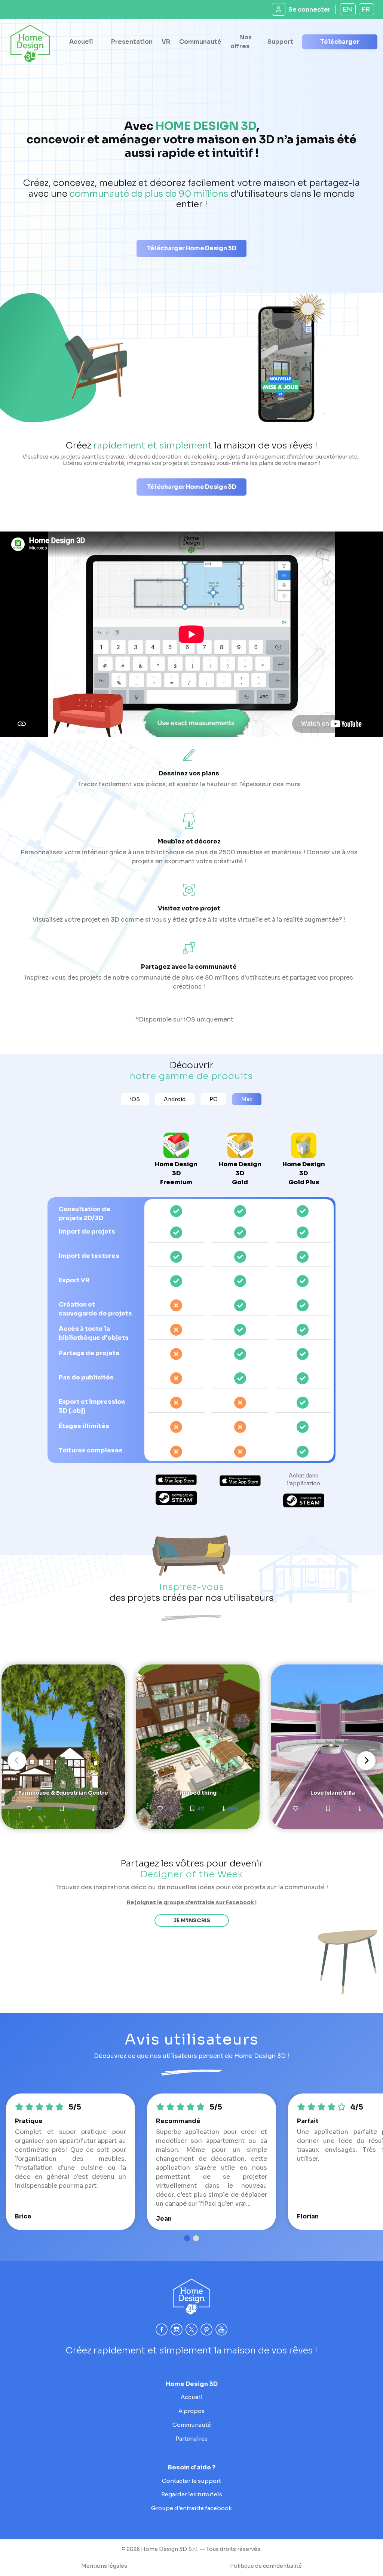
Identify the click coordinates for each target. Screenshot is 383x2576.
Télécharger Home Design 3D (192, 248)
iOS (135, 1099)
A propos (191, 2411)
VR (166, 42)
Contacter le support (191, 2481)
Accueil (81, 42)
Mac (247, 1099)
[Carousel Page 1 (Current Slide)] (187, 2238)
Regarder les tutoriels (192, 2494)
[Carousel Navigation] (191, 1761)
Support (280, 42)
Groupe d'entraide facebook (191, 2508)
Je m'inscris (192, 1920)
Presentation (132, 42)
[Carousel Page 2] (196, 2238)
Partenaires (191, 2439)
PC (213, 1099)
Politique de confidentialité (266, 2566)
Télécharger (340, 42)
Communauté (200, 42)
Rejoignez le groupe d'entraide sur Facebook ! (192, 1902)
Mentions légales (104, 2566)
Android (175, 1099)
